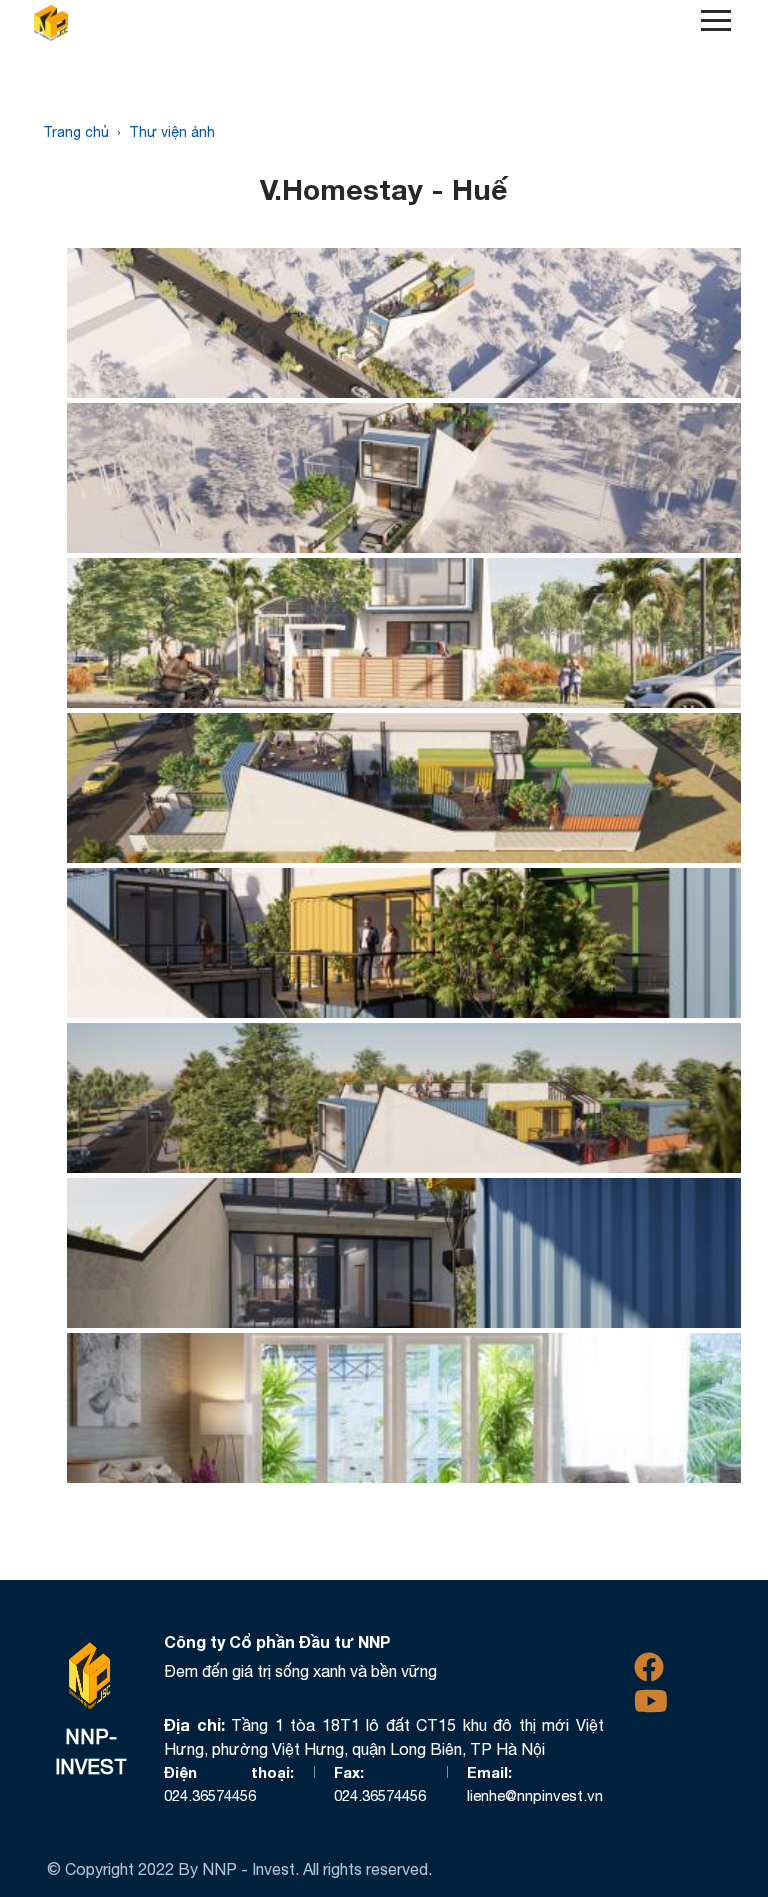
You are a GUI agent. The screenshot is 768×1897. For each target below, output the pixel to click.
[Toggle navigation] (716, 23)
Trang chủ (76, 132)
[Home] (59, 23)
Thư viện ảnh (172, 132)
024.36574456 (210, 1795)
